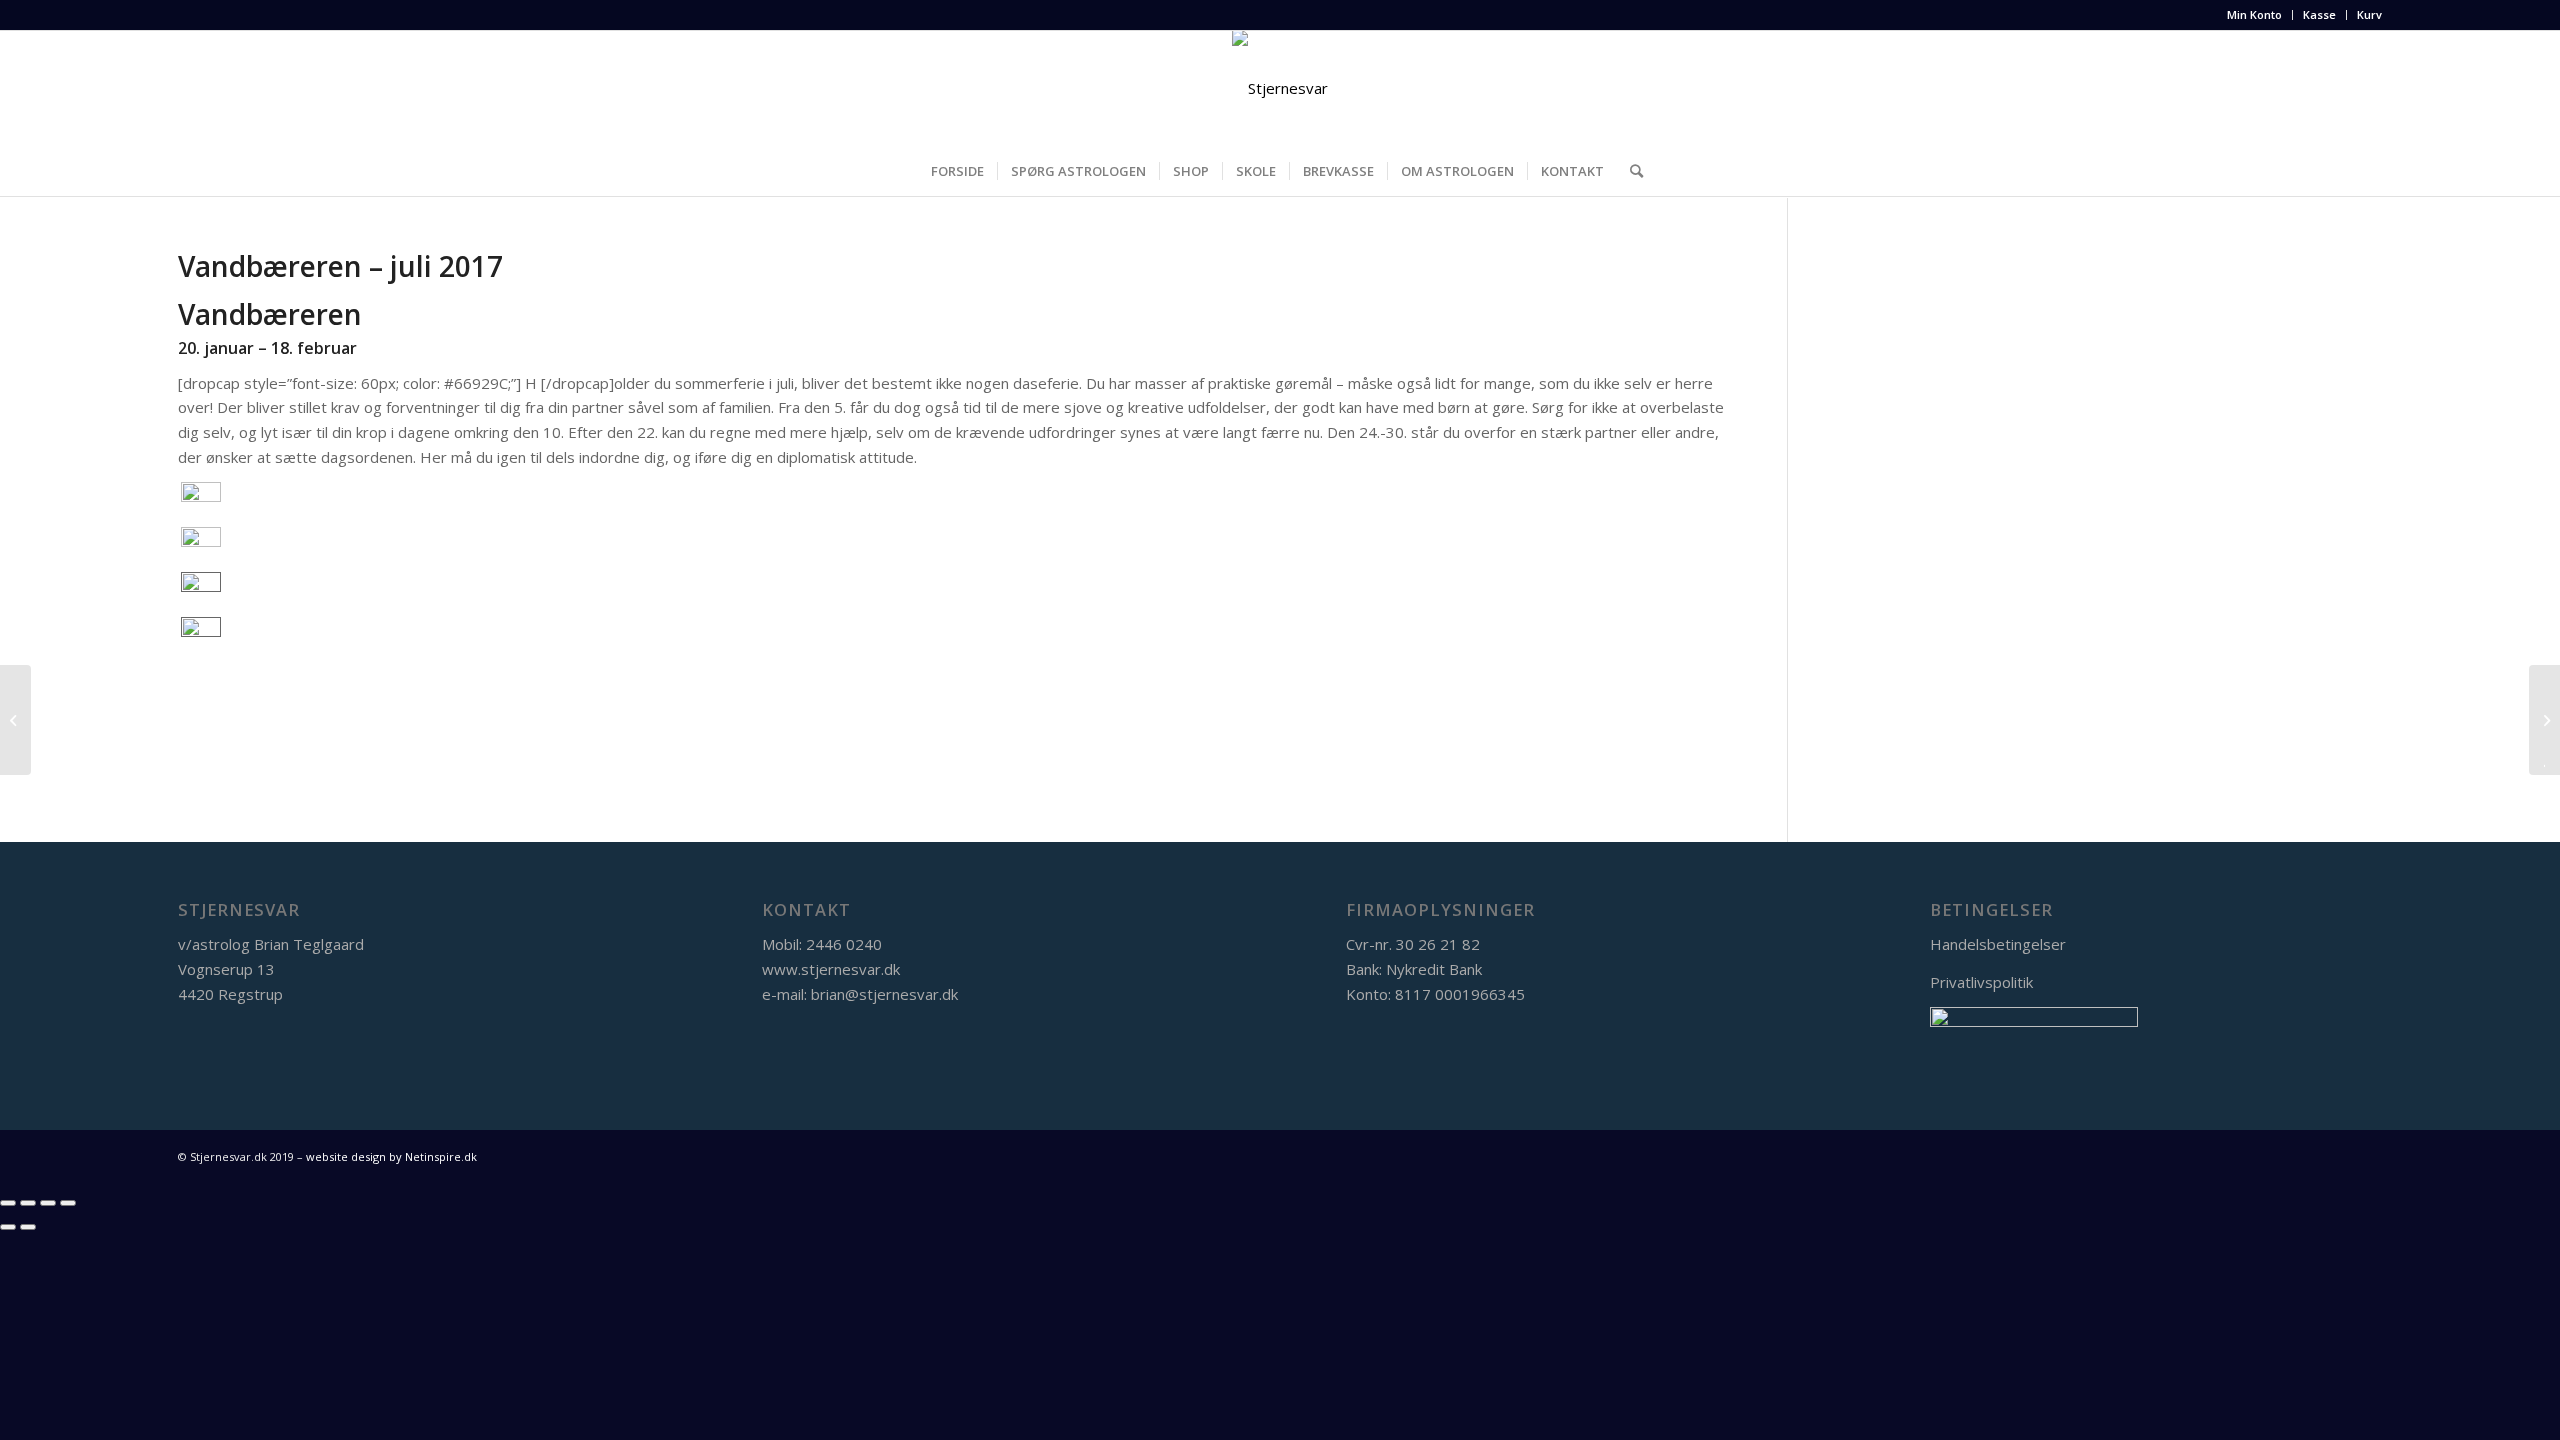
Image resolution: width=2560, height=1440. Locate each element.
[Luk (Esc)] (8, 1203)
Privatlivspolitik (1981, 982)
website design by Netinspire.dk (390, 1156)
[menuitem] (2255, 15)
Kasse (2319, 14)
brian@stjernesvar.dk (884, 994)
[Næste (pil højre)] (28, 1227)
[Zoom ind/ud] (68, 1203)
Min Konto (2254, 14)
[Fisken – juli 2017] (15, 720)
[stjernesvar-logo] (1280, 88)
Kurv (2369, 14)
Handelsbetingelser (1998, 944)
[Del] (28, 1203)
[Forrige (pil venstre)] (8, 1227)
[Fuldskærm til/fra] (48, 1203)
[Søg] (1630, 171)
